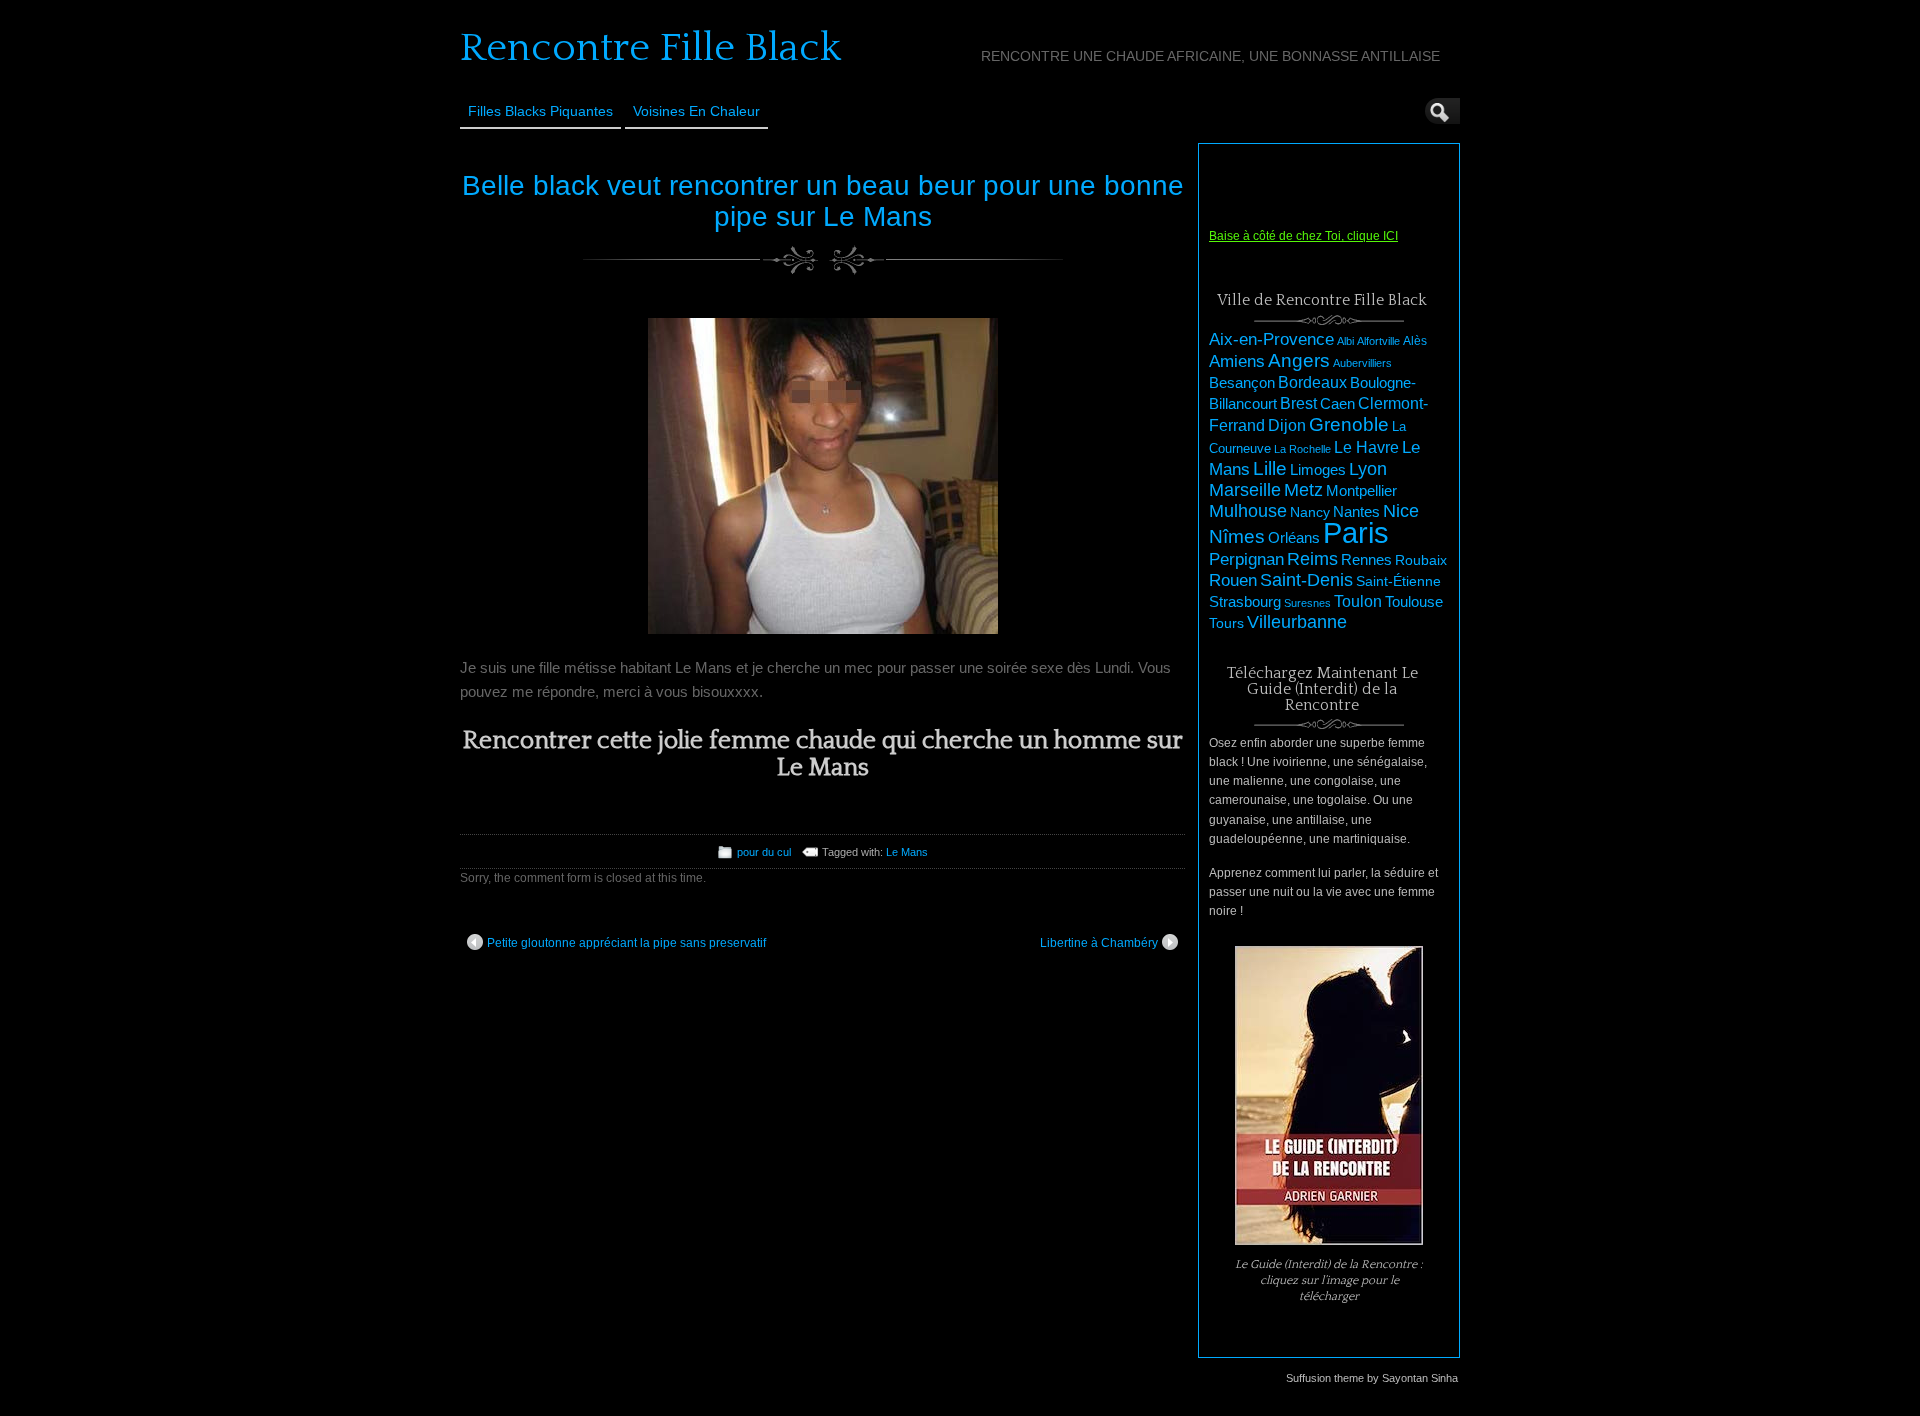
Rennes (1366, 559)
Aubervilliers (1362, 363)
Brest (1298, 403)
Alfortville (1378, 341)
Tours (1226, 623)
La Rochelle (1302, 449)
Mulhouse (1248, 511)
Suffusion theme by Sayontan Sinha (1372, 1378)
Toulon (1358, 601)
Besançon (1242, 382)
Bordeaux (1312, 382)
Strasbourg (1245, 602)
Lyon (1368, 468)
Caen (1337, 404)
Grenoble (1349, 424)
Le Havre (1366, 447)
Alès (1415, 341)
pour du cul (764, 852)
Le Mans (907, 852)
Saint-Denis (1306, 580)
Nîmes (1237, 536)
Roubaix (1421, 560)
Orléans (1294, 538)
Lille (1270, 468)
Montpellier (1361, 490)
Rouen (1233, 580)
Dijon (1287, 425)
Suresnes (1307, 603)
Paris (1356, 532)
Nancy (1310, 512)
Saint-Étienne (1398, 581)
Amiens (1237, 361)
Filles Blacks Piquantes (540, 111)
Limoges (1318, 470)
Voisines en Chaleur (696, 111)
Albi (1345, 341)
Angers (1299, 360)
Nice (1401, 511)
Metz (1303, 490)
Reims (1312, 559)
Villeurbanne (1297, 622)
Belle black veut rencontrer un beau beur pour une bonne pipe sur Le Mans (823, 201)
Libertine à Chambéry (1099, 943)
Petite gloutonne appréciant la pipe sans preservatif (626, 943)
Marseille (1245, 490)
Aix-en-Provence (1271, 339)
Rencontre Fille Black (650, 48)
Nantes (1356, 512)
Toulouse (1414, 601)
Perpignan (1246, 559)
